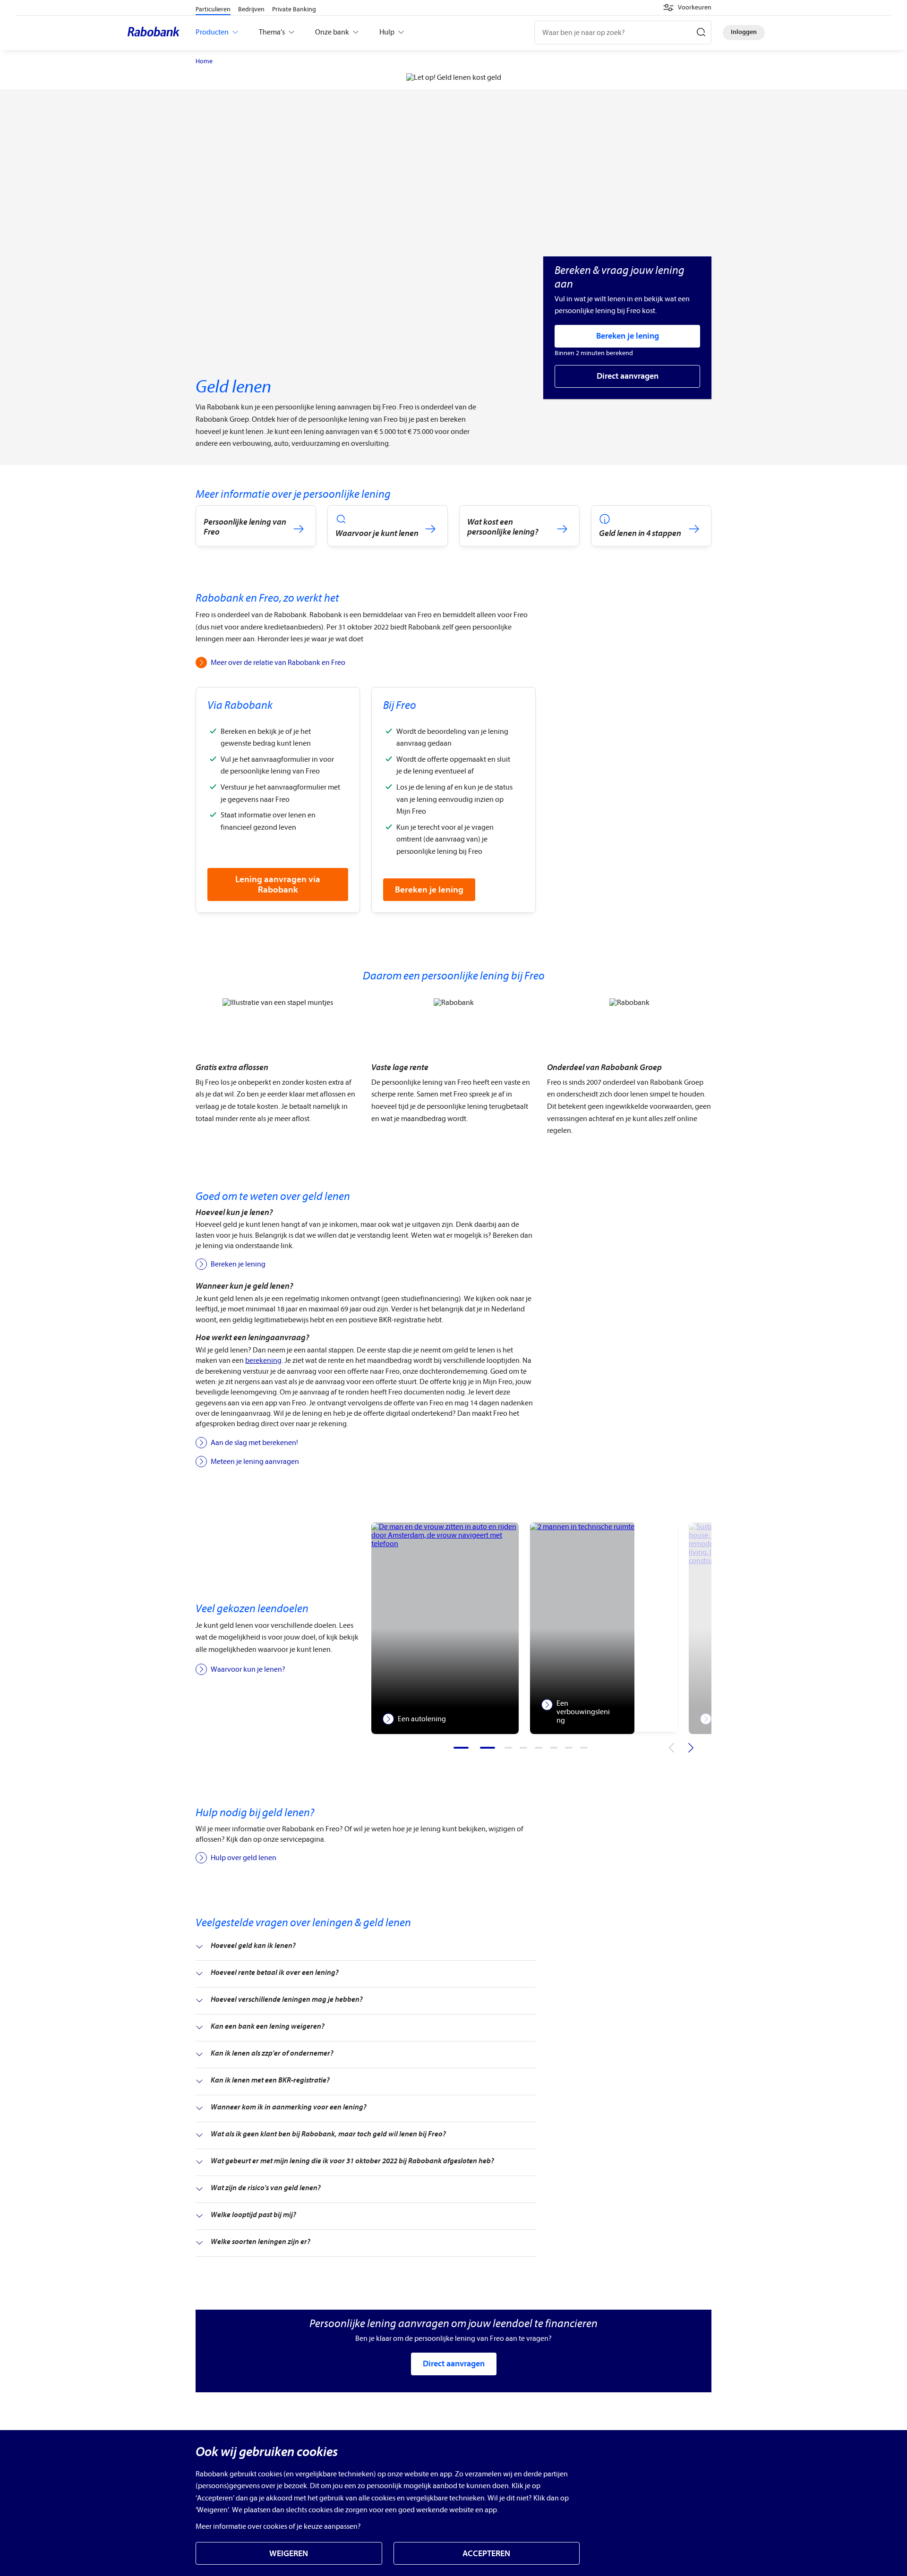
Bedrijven (251, 9)
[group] (445, 1626)
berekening (263, 1360)
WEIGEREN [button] (289, 2554)
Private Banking (294, 9)
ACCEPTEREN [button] (486, 2554)
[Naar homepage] (156, 33)
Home (204, 61)
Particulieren (213, 9)
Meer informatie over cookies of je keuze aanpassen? (278, 2526)
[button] (687, 8)
